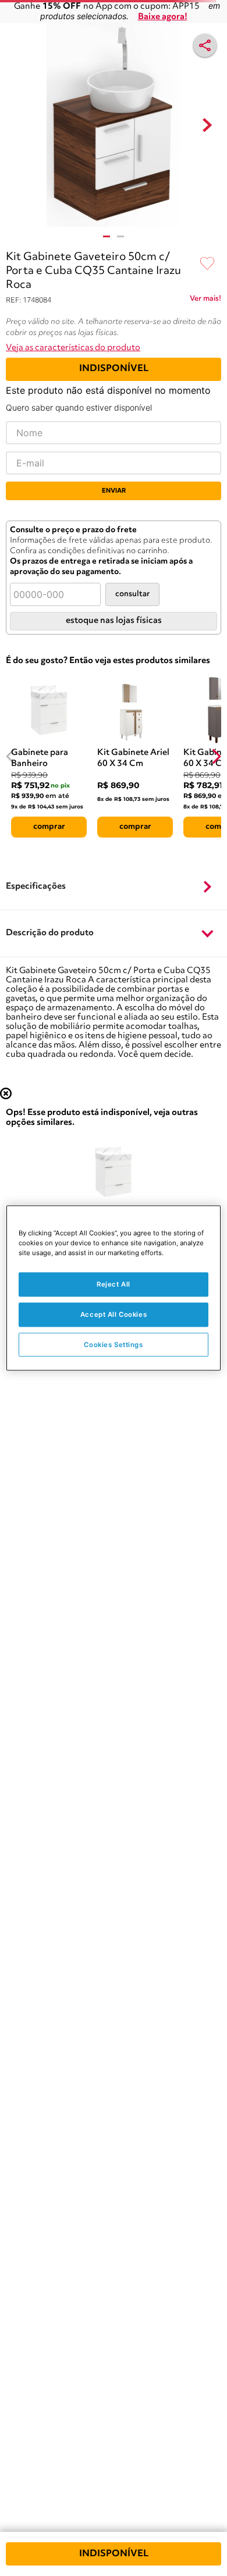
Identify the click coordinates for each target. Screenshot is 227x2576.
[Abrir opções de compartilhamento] (205, 45)
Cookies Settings (113, 1344)
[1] (107, 236)
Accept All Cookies (114, 1314)
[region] (114, 1288)
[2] (120, 236)
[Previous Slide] (11, 756)
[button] (114, 887)
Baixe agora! (163, 17)
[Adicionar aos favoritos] (207, 264)
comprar (49, 826)
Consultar (132, 594)
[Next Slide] (216, 756)
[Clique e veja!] (205, 301)
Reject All (114, 1284)
